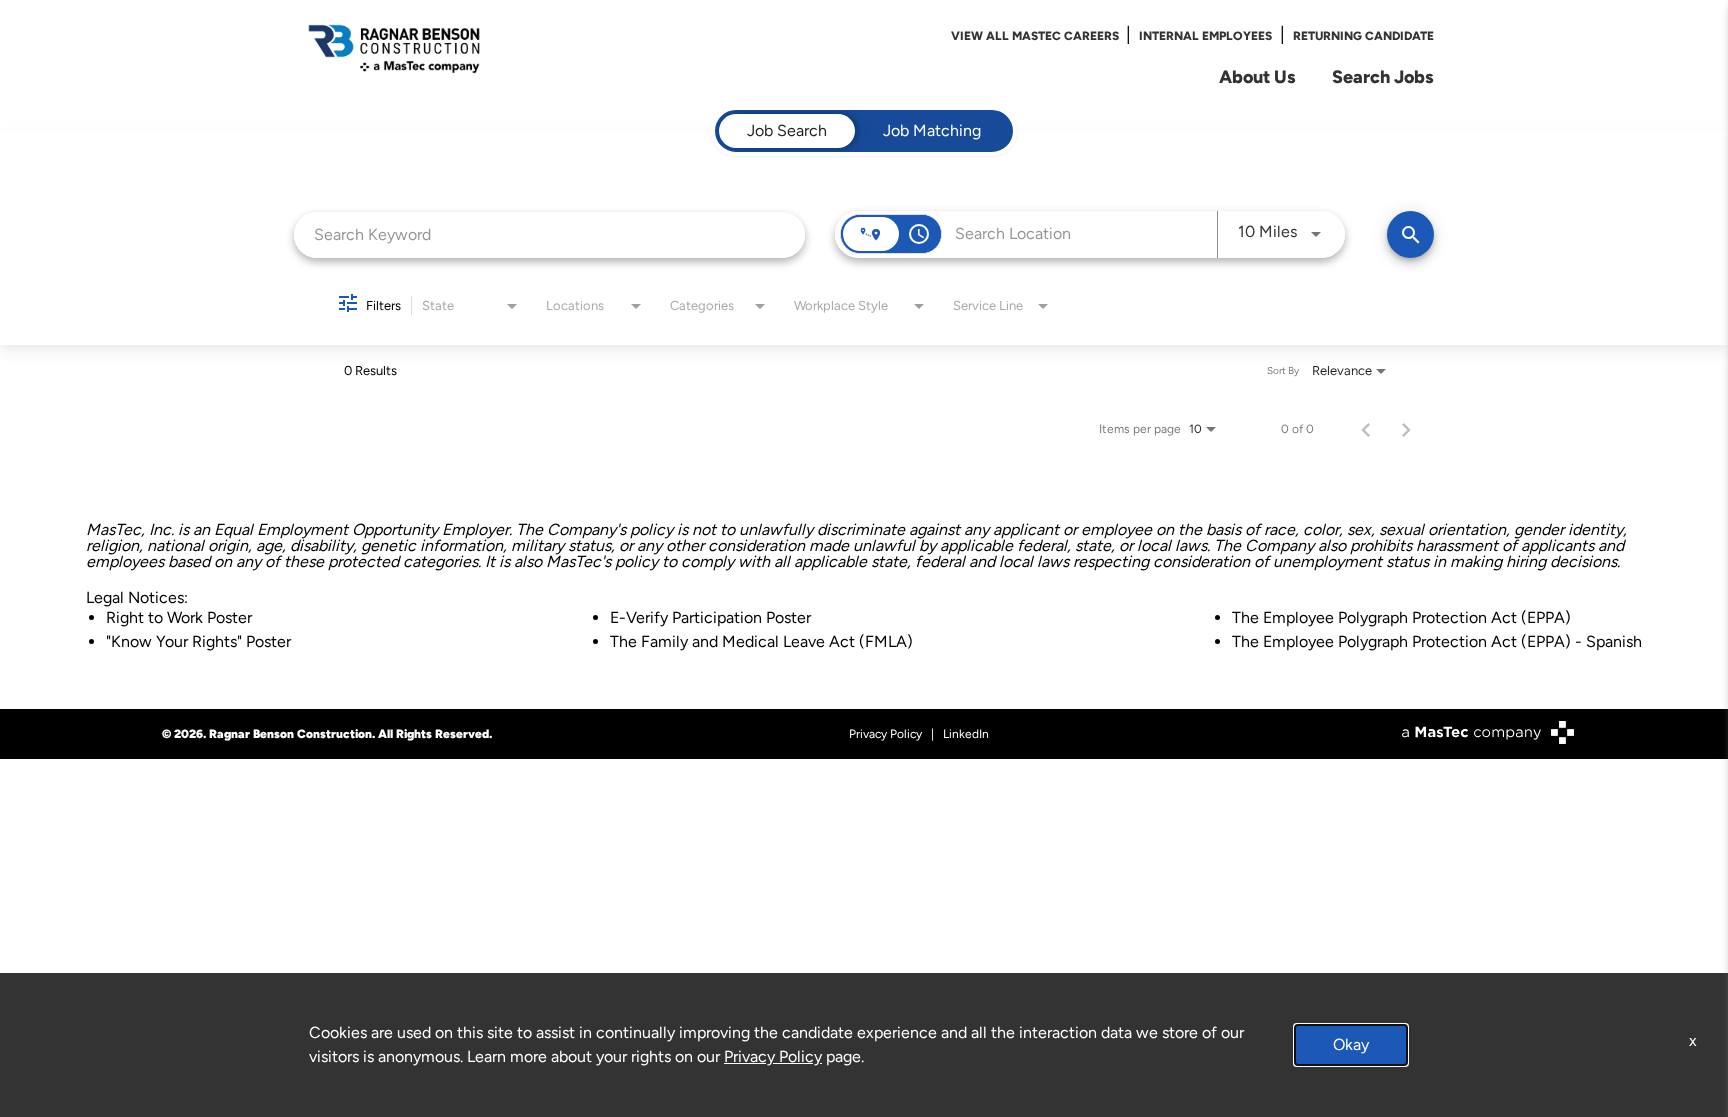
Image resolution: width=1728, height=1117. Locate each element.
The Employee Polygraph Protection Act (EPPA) (1401, 617)
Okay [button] (1351, 1044)
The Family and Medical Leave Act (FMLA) (761, 641)
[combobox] (549, 234)
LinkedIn (966, 734)
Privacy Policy (885, 734)
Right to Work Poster (179, 617)
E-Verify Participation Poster (710, 617)
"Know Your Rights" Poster (198, 641)
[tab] (787, 131)
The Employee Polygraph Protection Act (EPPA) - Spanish (1437, 641)
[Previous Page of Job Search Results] (1366, 429)
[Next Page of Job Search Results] (1406, 429)
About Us (1257, 76)
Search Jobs (1383, 76)
